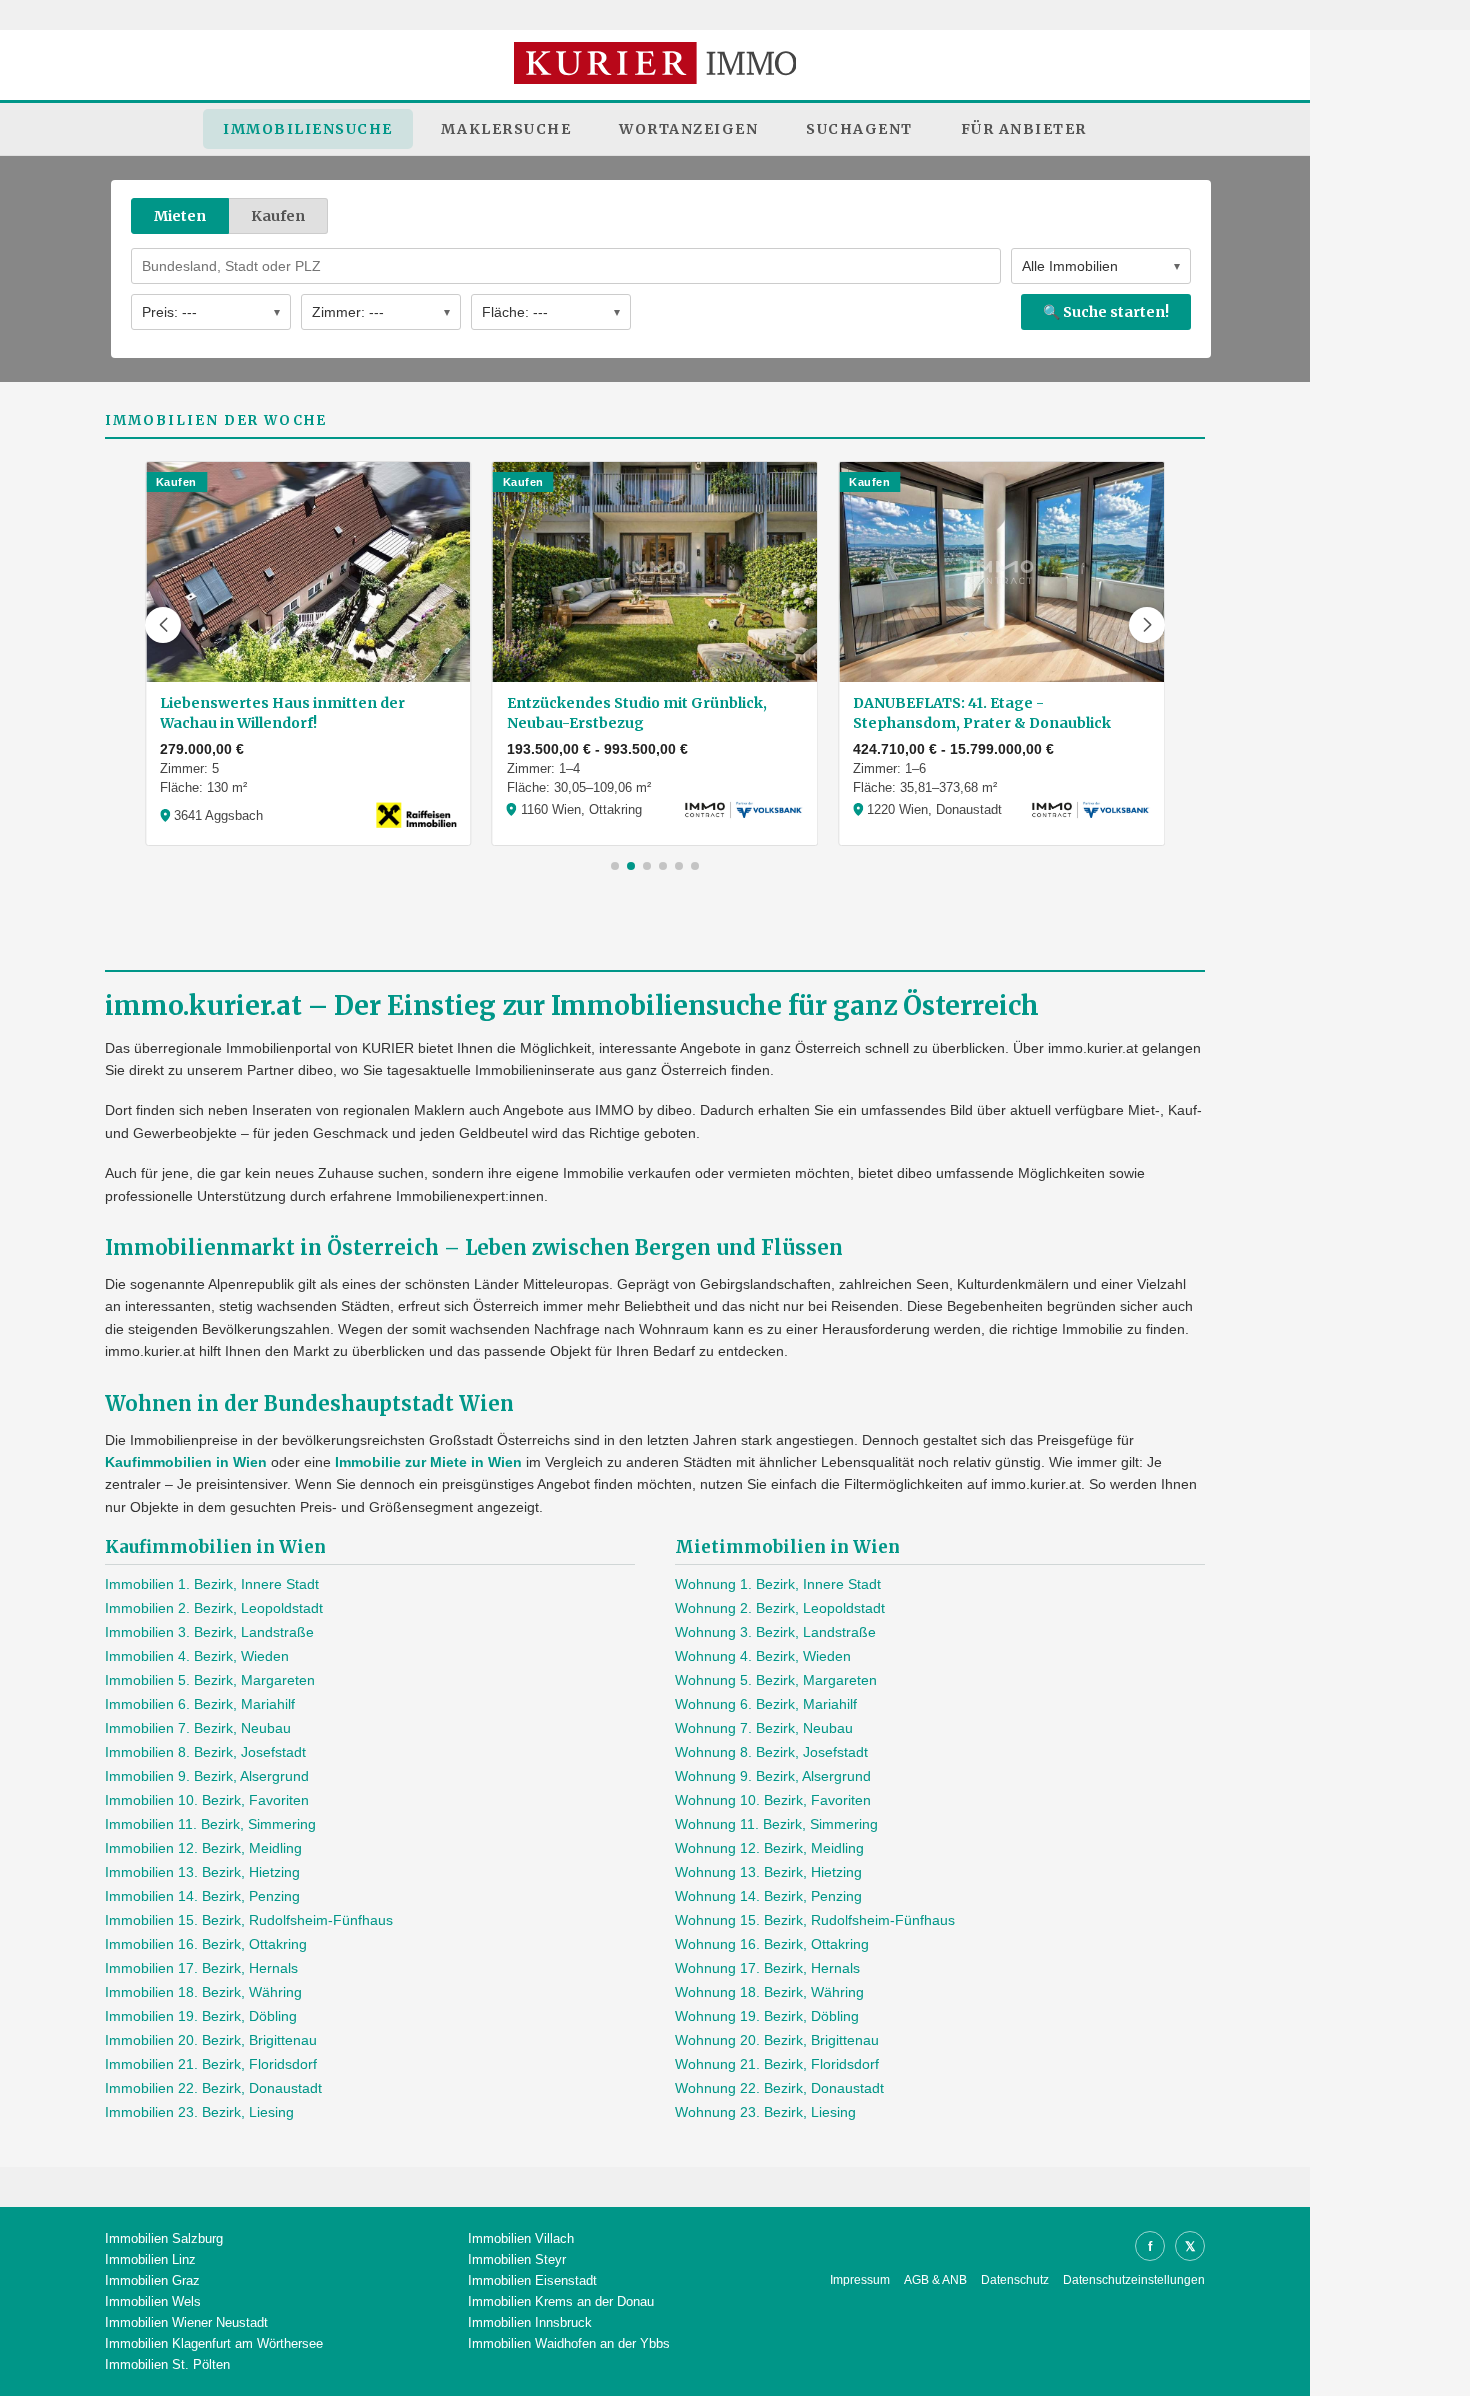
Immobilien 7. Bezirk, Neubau (198, 1728)
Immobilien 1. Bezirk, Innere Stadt (212, 1584)
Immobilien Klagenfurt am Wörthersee (214, 2343)
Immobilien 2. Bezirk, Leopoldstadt (214, 1608)
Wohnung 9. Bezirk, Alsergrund (773, 1776)
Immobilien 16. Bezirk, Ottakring (206, 1944)
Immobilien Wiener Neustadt (186, 2322)
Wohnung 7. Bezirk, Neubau (764, 1728)
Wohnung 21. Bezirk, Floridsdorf (777, 2064)
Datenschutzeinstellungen (1134, 2280)
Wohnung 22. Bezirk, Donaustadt (779, 2088)
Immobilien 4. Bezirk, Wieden (197, 1656)
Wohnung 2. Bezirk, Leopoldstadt (780, 1608)
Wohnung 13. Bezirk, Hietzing (768, 1872)
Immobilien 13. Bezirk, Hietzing (202, 1872)
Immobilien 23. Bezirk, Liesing (199, 2112)
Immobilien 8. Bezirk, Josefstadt (205, 1752)
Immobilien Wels (153, 2301)
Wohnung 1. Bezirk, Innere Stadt (778, 1584)
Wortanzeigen (688, 129)
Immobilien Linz (150, 2259)
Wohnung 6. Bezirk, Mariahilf (766, 1704)
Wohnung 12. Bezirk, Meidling (769, 1848)
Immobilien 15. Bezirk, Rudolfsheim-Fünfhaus (249, 1920)
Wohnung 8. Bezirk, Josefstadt (771, 1752)
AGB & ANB (935, 2280)
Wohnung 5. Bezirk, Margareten (776, 1680)
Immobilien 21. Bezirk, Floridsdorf (211, 2064)
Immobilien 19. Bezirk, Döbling (201, 2016)
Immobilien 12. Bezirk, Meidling (203, 1848)
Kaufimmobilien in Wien (186, 1462)
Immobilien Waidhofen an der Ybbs (569, 2343)
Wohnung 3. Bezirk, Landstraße (775, 1632)
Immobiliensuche (308, 129)
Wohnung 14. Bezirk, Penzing (768, 1896)
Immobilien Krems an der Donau (561, 2301)
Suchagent (859, 129)
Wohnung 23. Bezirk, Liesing (765, 2112)
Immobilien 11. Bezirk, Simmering (210, 1824)
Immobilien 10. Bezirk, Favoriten (207, 1800)
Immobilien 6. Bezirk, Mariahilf (200, 1704)
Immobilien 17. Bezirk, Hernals (201, 1968)
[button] (163, 625)
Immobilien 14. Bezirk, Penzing (202, 1896)
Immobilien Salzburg (164, 2238)
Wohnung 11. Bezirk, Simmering (776, 1824)
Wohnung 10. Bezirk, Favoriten (773, 1800)
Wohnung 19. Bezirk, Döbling (767, 2016)
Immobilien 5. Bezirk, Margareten (210, 1680)
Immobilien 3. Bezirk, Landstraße (209, 1632)
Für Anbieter (1024, 129)
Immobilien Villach (521, 2238)
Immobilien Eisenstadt (532, 2280)
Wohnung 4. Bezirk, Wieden (763, 1656)
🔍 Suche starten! (1106, 312)
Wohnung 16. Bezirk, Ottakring (772, 1944)
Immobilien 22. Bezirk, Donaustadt (213, 2088)
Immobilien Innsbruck (530, 2322)
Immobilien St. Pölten (167, 2364)
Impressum (860, 2280)
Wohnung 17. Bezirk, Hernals (767, 1968)
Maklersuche (506, 129)
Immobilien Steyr (517, 2259)
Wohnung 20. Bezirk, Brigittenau (777, 2040)
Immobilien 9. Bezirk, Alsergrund (207, 1776)
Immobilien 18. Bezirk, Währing (203, 1992)
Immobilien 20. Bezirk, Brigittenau (211, 2040)
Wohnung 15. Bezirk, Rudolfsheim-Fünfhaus (815, 1920)
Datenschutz (1015, 2280)
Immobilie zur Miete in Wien (428, 1462)
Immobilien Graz (152, 2280)
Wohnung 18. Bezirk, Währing (769, 1992)
